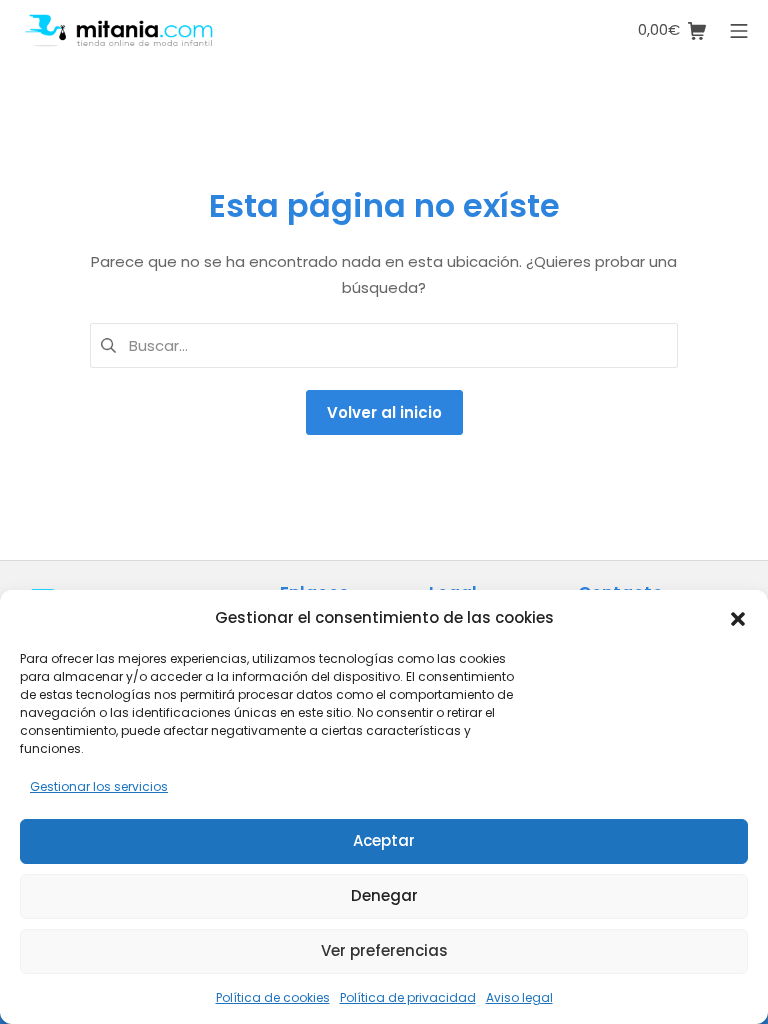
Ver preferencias (384, 950)
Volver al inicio (384, 412)
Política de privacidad (408, 997)
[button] (738, 617)
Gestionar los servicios (99, 786)
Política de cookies (273, 997)
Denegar (384, 895)
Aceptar (384, 840)
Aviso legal (519, 997)
